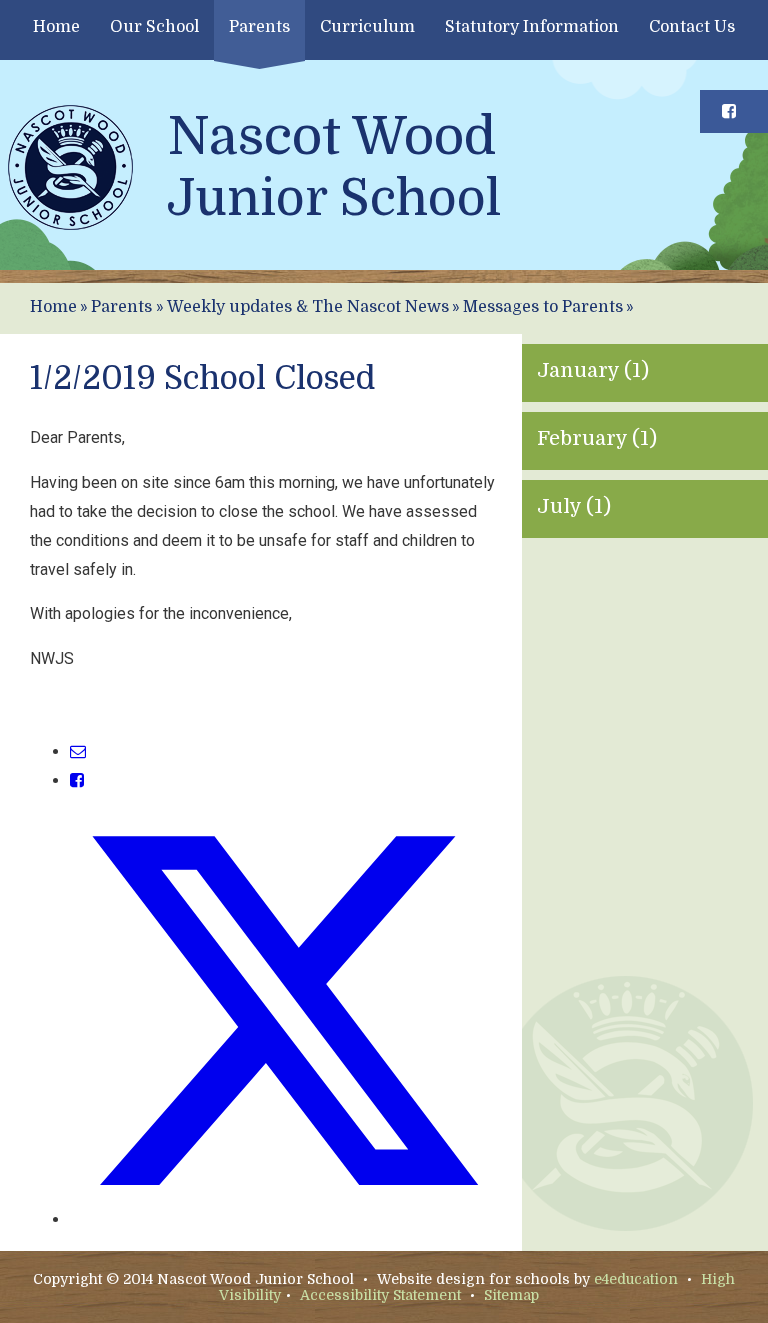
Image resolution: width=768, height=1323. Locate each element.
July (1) (574, 506)
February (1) (597, 438)
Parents (121, 307)
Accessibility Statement (380, 1295)
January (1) (593, 370)
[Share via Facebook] (77, 780)
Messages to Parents (543, 307)
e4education (636, 1279)
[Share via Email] (78, 751)
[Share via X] (284, 1219)
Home (53, 307)
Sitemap (511, 1295)
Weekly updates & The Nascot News (308, 307)
